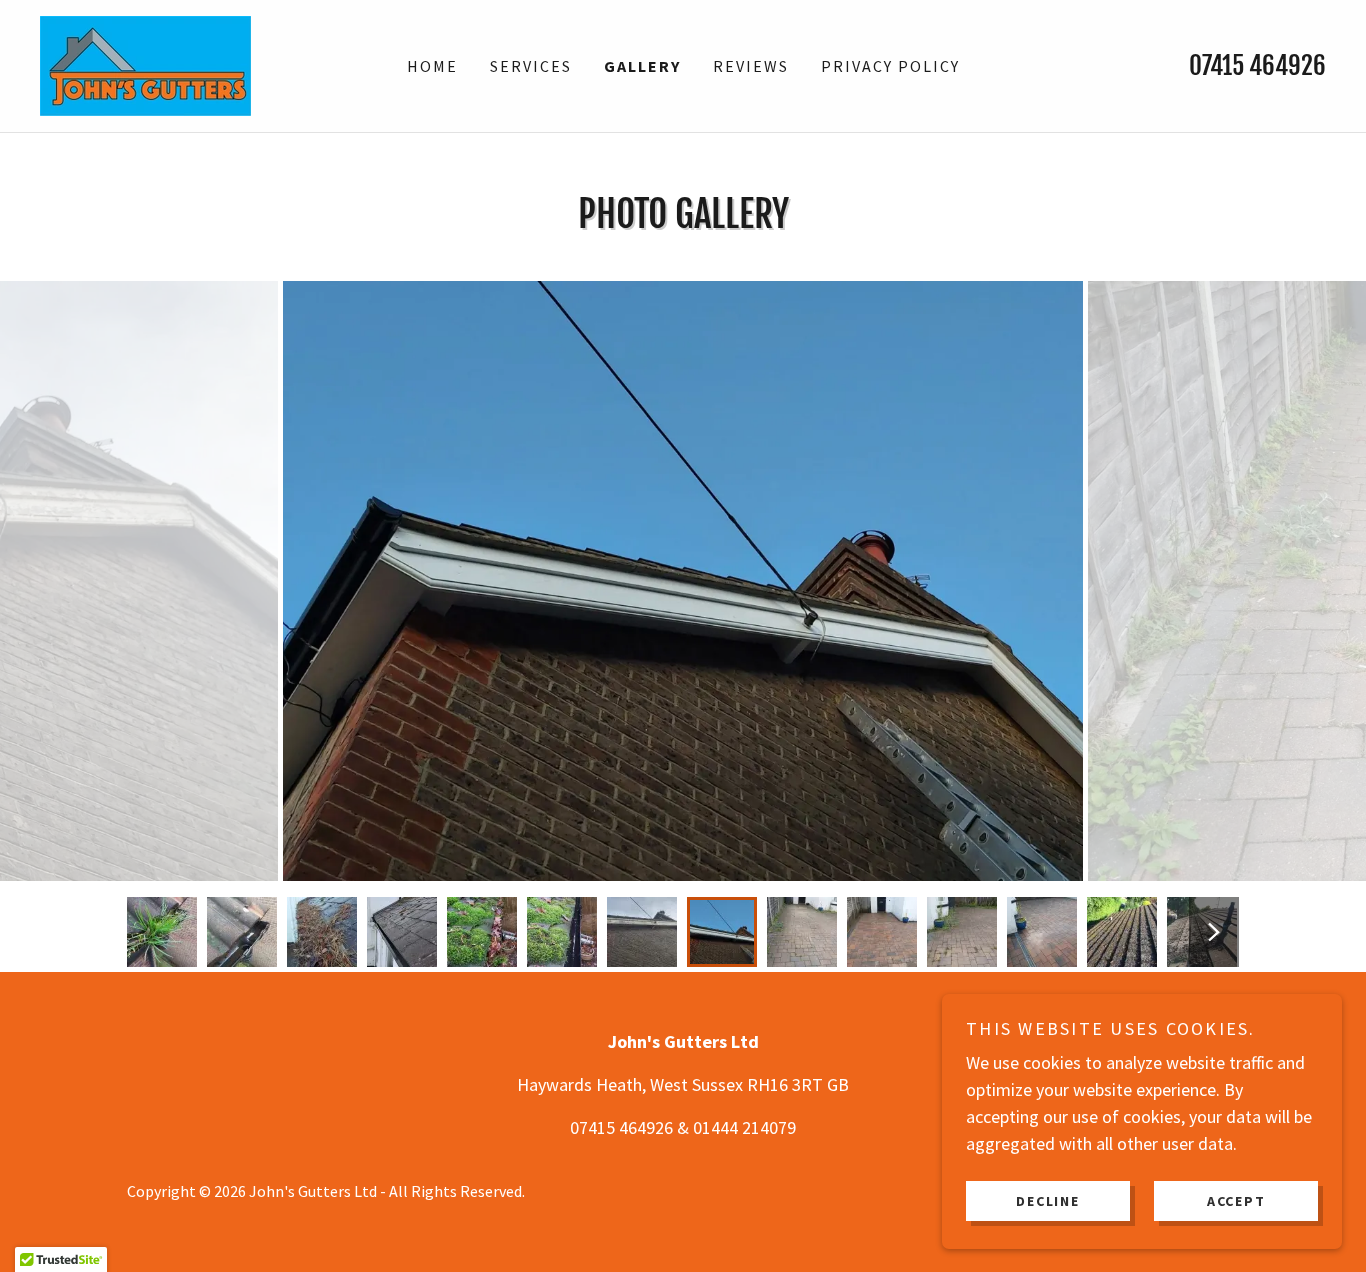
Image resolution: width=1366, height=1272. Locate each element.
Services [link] (531, 66)
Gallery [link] (642, 66)
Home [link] (432, 66)
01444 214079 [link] (744, 1127)
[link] (145, 63)
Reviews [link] (751, 66)
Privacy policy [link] (890, 66)
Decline (1047, 1200)
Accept (1236, 1200)
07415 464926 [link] (1257, 65)
